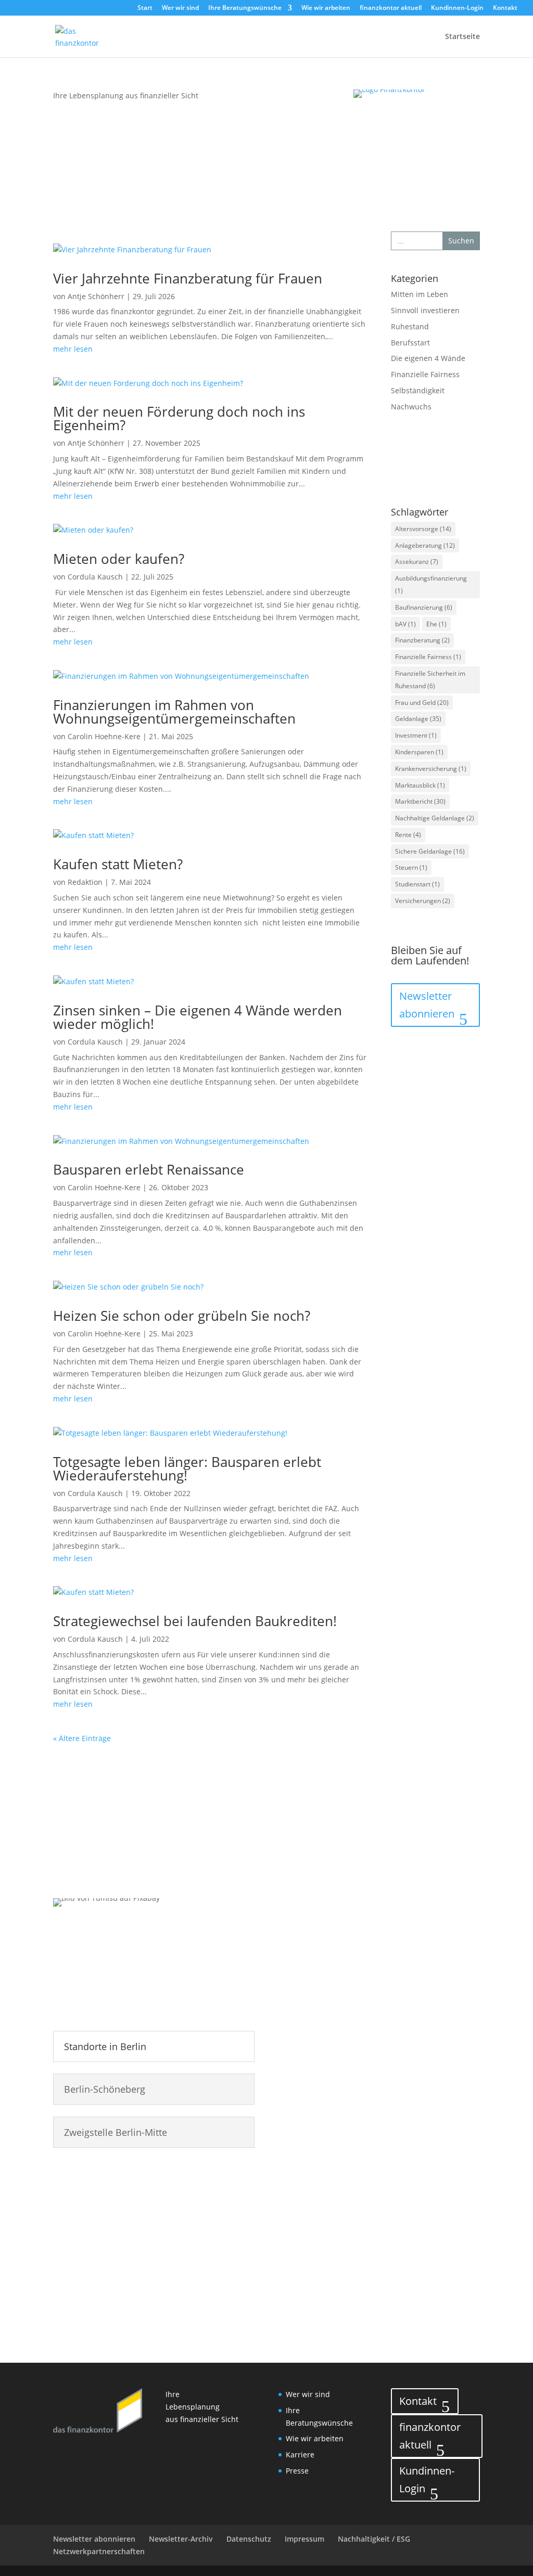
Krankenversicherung (431, 769)
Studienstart (417, 884)
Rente (408, 835)
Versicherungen (423, 901)
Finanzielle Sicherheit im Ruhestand (430, 680)
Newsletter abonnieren (427, 1005)
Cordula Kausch (95, 577)
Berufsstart (410, 343)
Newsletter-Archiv (181, 2539)
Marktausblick (420, 785)
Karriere (300, 2455)
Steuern (411, 867)
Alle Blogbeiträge (430, 462)
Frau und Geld (422, 703)
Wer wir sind (180, 8)
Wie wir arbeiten (326, 8)
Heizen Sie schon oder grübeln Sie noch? (182, 1316)
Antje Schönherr (96, 296)
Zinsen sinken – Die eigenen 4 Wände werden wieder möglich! (198, 1017)
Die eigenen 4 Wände (428, 358)
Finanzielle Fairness (425, 374)
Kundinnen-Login (457, 8)
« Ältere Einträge (82, 1738)
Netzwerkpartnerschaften (99, 2551)
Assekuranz (417, 562)
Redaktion (85, 882)
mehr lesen (73, 349)
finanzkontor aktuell (391, 8)
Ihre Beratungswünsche (245, 8)
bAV (405, 624)
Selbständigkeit (418, 390)
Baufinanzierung (424, 607)
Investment (416, 735)
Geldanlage (418, 719)
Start (145, 8)
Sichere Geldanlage (430, 851)
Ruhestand (410, 326)
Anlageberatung (425, 545)
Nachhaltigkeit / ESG (374, 2539)
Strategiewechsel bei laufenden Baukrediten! (195, 1621)
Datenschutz (249, 2539)
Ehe (436, 624)
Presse (297, 2471)
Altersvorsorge (423, 529)
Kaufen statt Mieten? (118, 864)
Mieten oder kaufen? (119, 559)
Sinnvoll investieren (425, 310)
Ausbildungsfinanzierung (431, 584)
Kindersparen (419, 752)
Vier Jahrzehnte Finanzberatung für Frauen (188, 278)
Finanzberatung (422, 640)
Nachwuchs (411, 407)
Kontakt (505, 8)
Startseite (462, 37)
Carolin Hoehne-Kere (104, 736)
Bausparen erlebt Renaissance (149, 1169)
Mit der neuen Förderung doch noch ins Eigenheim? (179, 418)
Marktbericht (420, 801)
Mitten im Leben (420, 294)
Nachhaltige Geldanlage (435, 818)
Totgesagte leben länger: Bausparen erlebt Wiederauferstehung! (187, 1469)
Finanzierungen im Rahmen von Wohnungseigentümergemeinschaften (174, 712)
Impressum (304, 2539)
